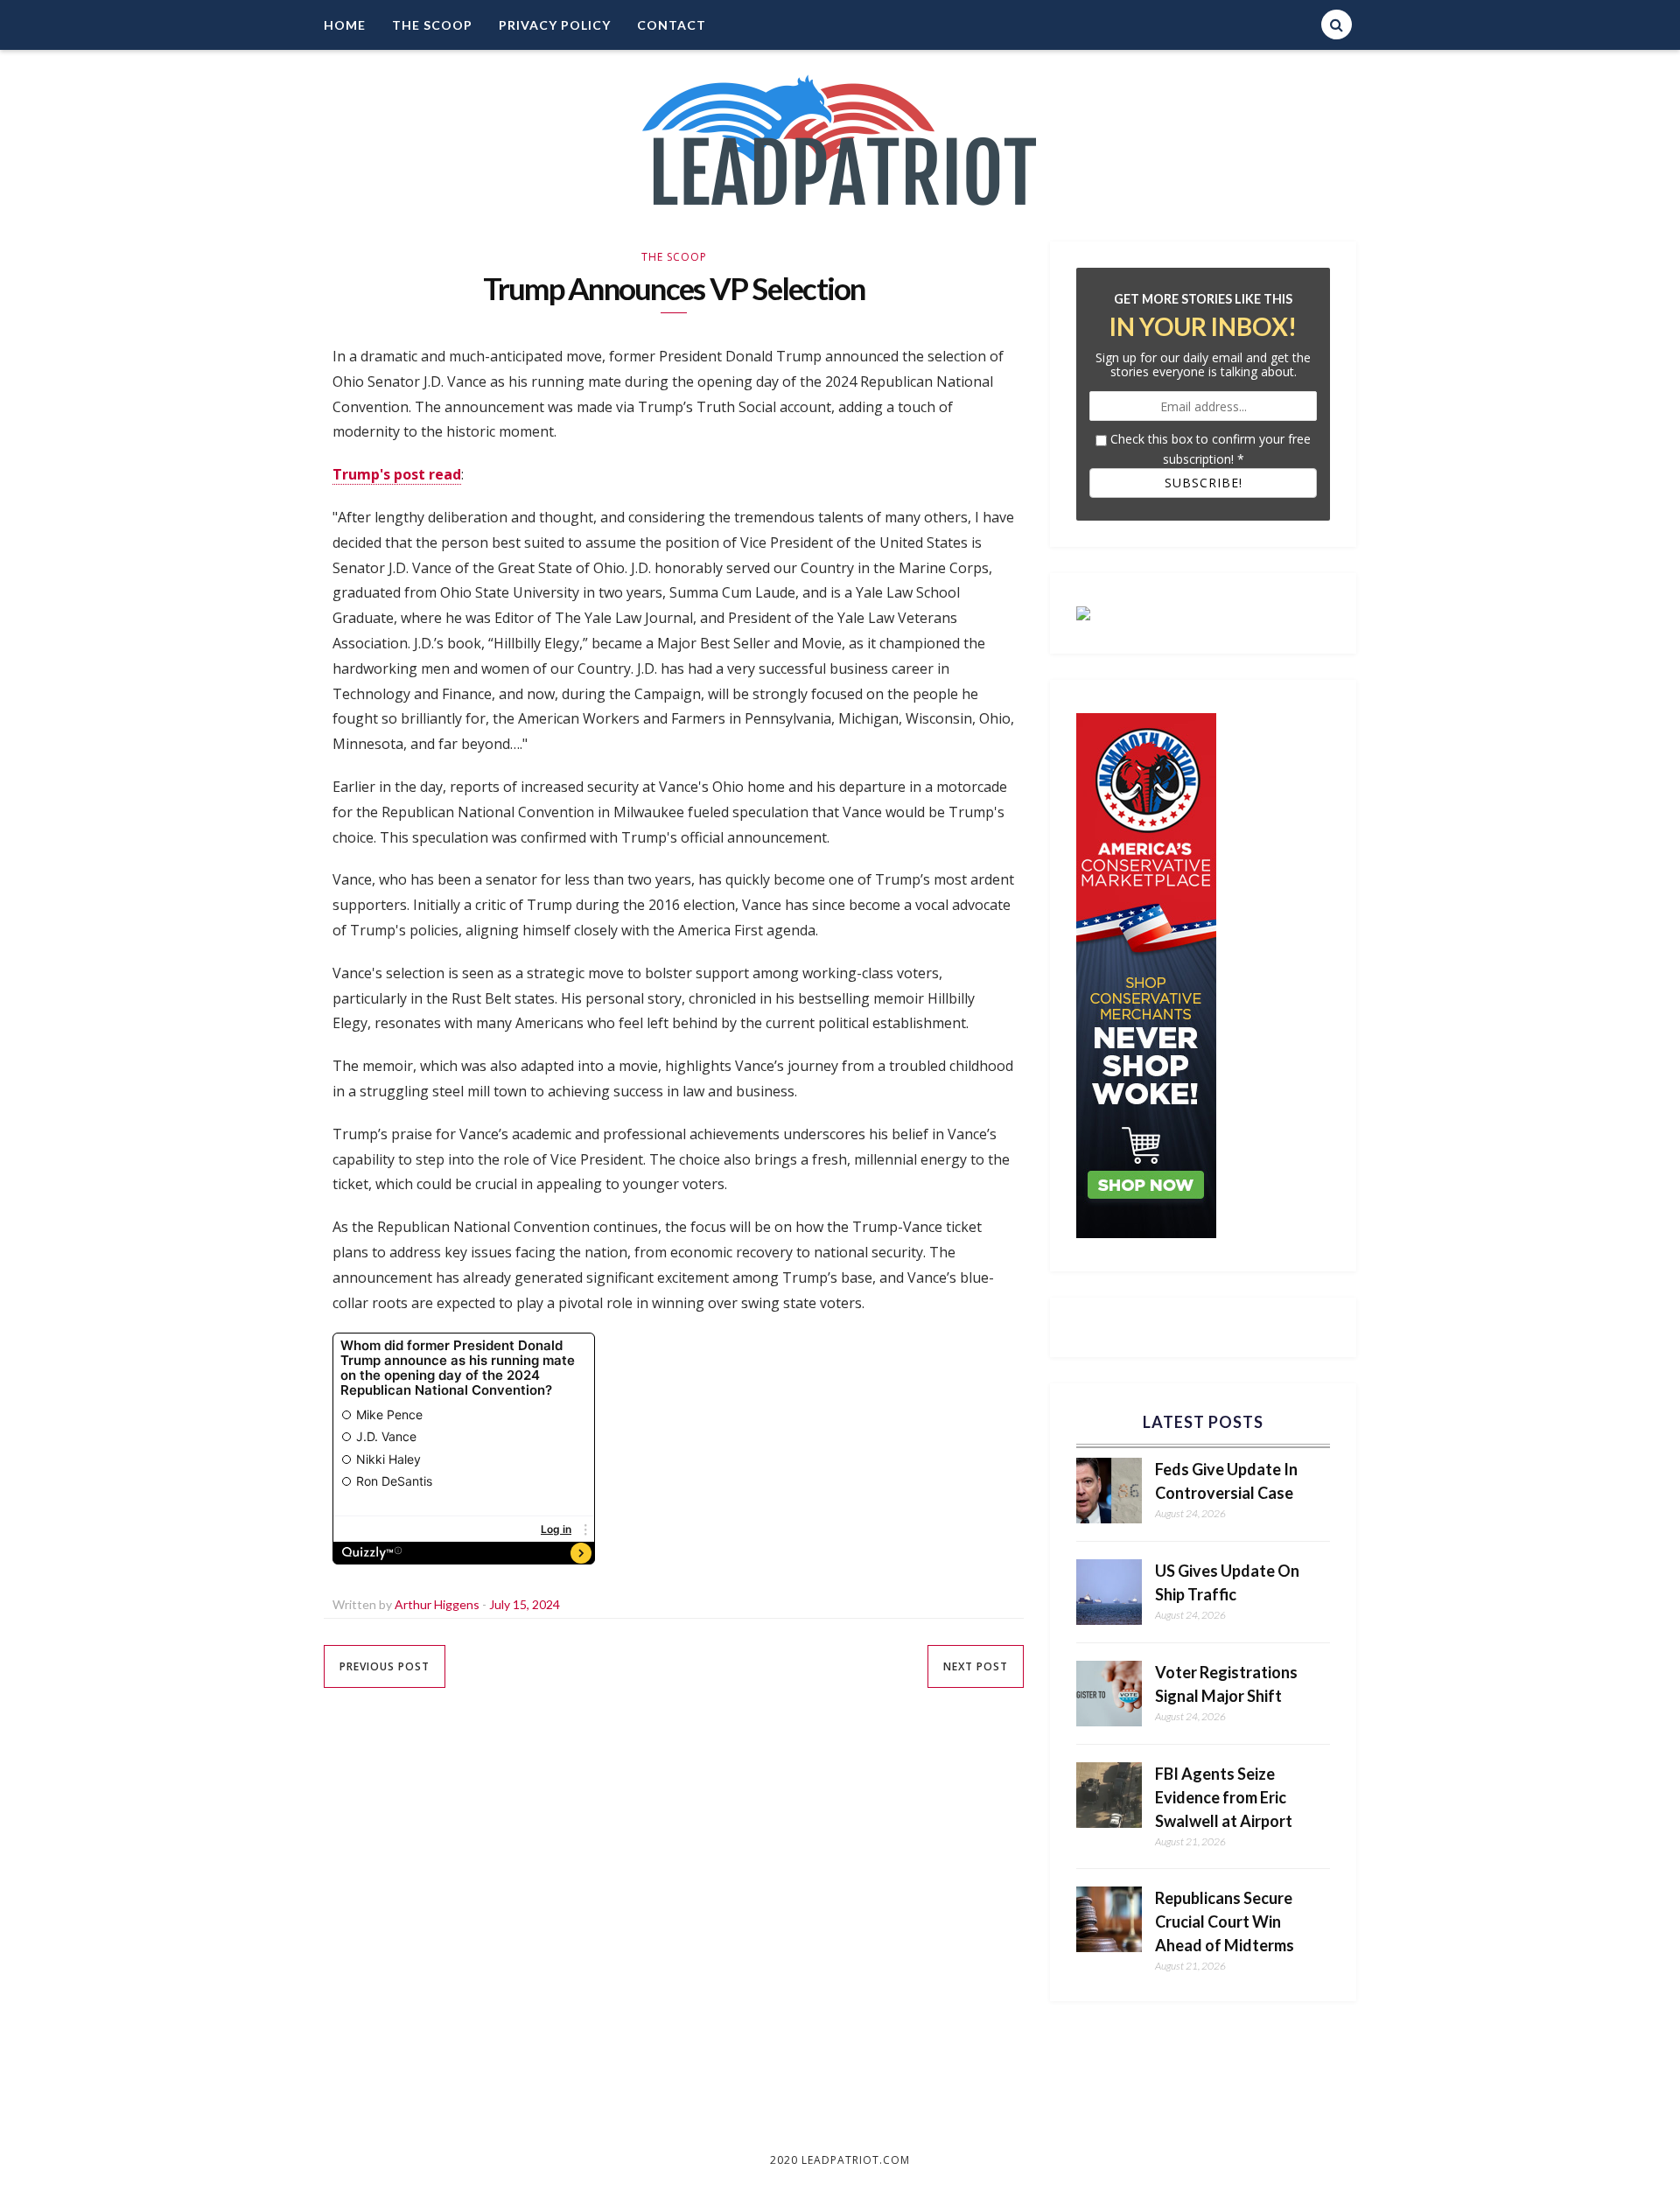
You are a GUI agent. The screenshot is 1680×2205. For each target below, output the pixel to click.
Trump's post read (397, 474)
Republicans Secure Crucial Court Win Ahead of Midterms (1225, 1921)
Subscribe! (1204, 483)
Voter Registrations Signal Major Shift (1226, 1684)
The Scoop (432, 25)
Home (345, 25)
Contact (672, 25)
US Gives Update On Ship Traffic (1227, 1582)
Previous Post (385, 1666)
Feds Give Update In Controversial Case (1226, 1481)
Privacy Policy (555, 25)
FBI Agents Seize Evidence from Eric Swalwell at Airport (1224, 1797)
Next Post (976, 1666)
